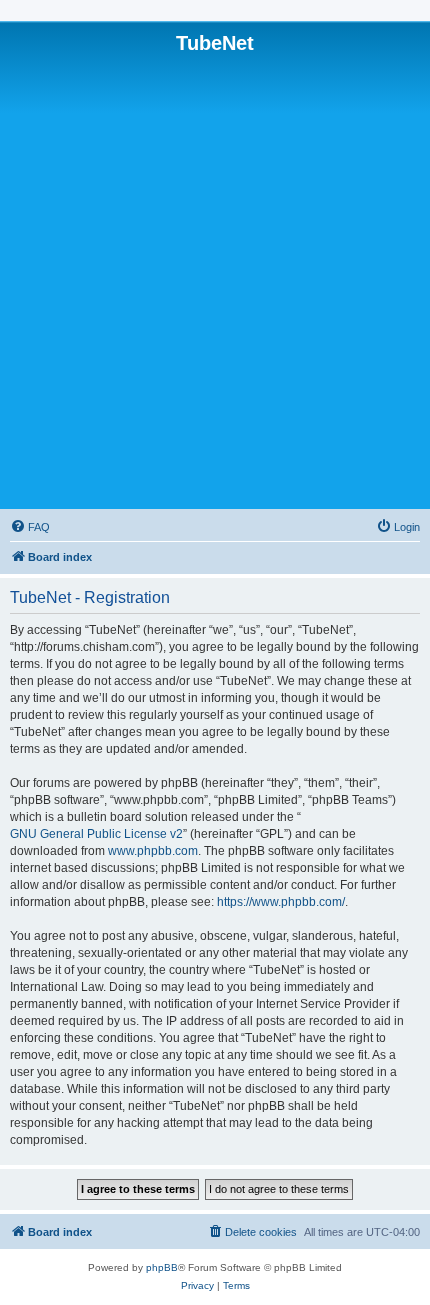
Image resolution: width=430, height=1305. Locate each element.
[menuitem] (30, 527)
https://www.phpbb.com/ (281, 902)
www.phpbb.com (153, 851)
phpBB (162, 1267)
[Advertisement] (215, 280)
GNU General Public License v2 (96, 834)
